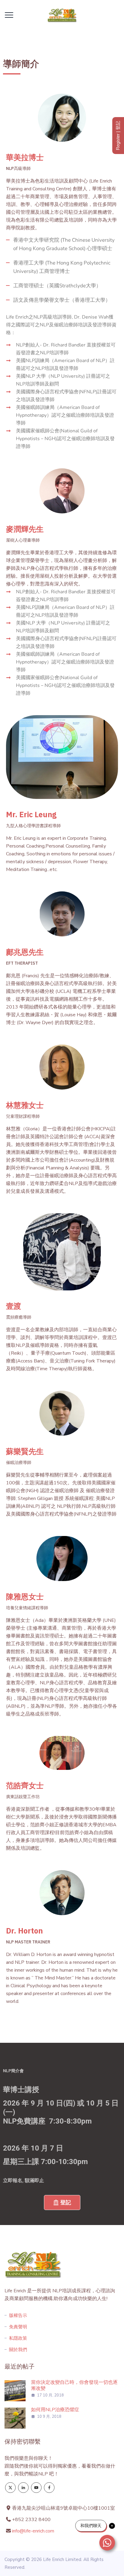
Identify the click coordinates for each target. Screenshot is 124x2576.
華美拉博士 (25, 157)
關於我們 (18, 2350)
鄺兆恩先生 (25, 952)
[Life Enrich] (62, 15)
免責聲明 (18, 2327)
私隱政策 (18, 2338)
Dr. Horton (24, 1931)
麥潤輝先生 (25, 529)
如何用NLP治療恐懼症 (55, 2410)
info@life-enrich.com (33, 2531)
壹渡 (14, 1306)
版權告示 (18, 2315)
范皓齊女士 (25, 1785)
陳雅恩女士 (25, 1596)
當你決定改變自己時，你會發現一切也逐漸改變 (74, 2385)
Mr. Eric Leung (31, 814)
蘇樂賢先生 (25, 1451)
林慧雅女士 (25, 1105)
